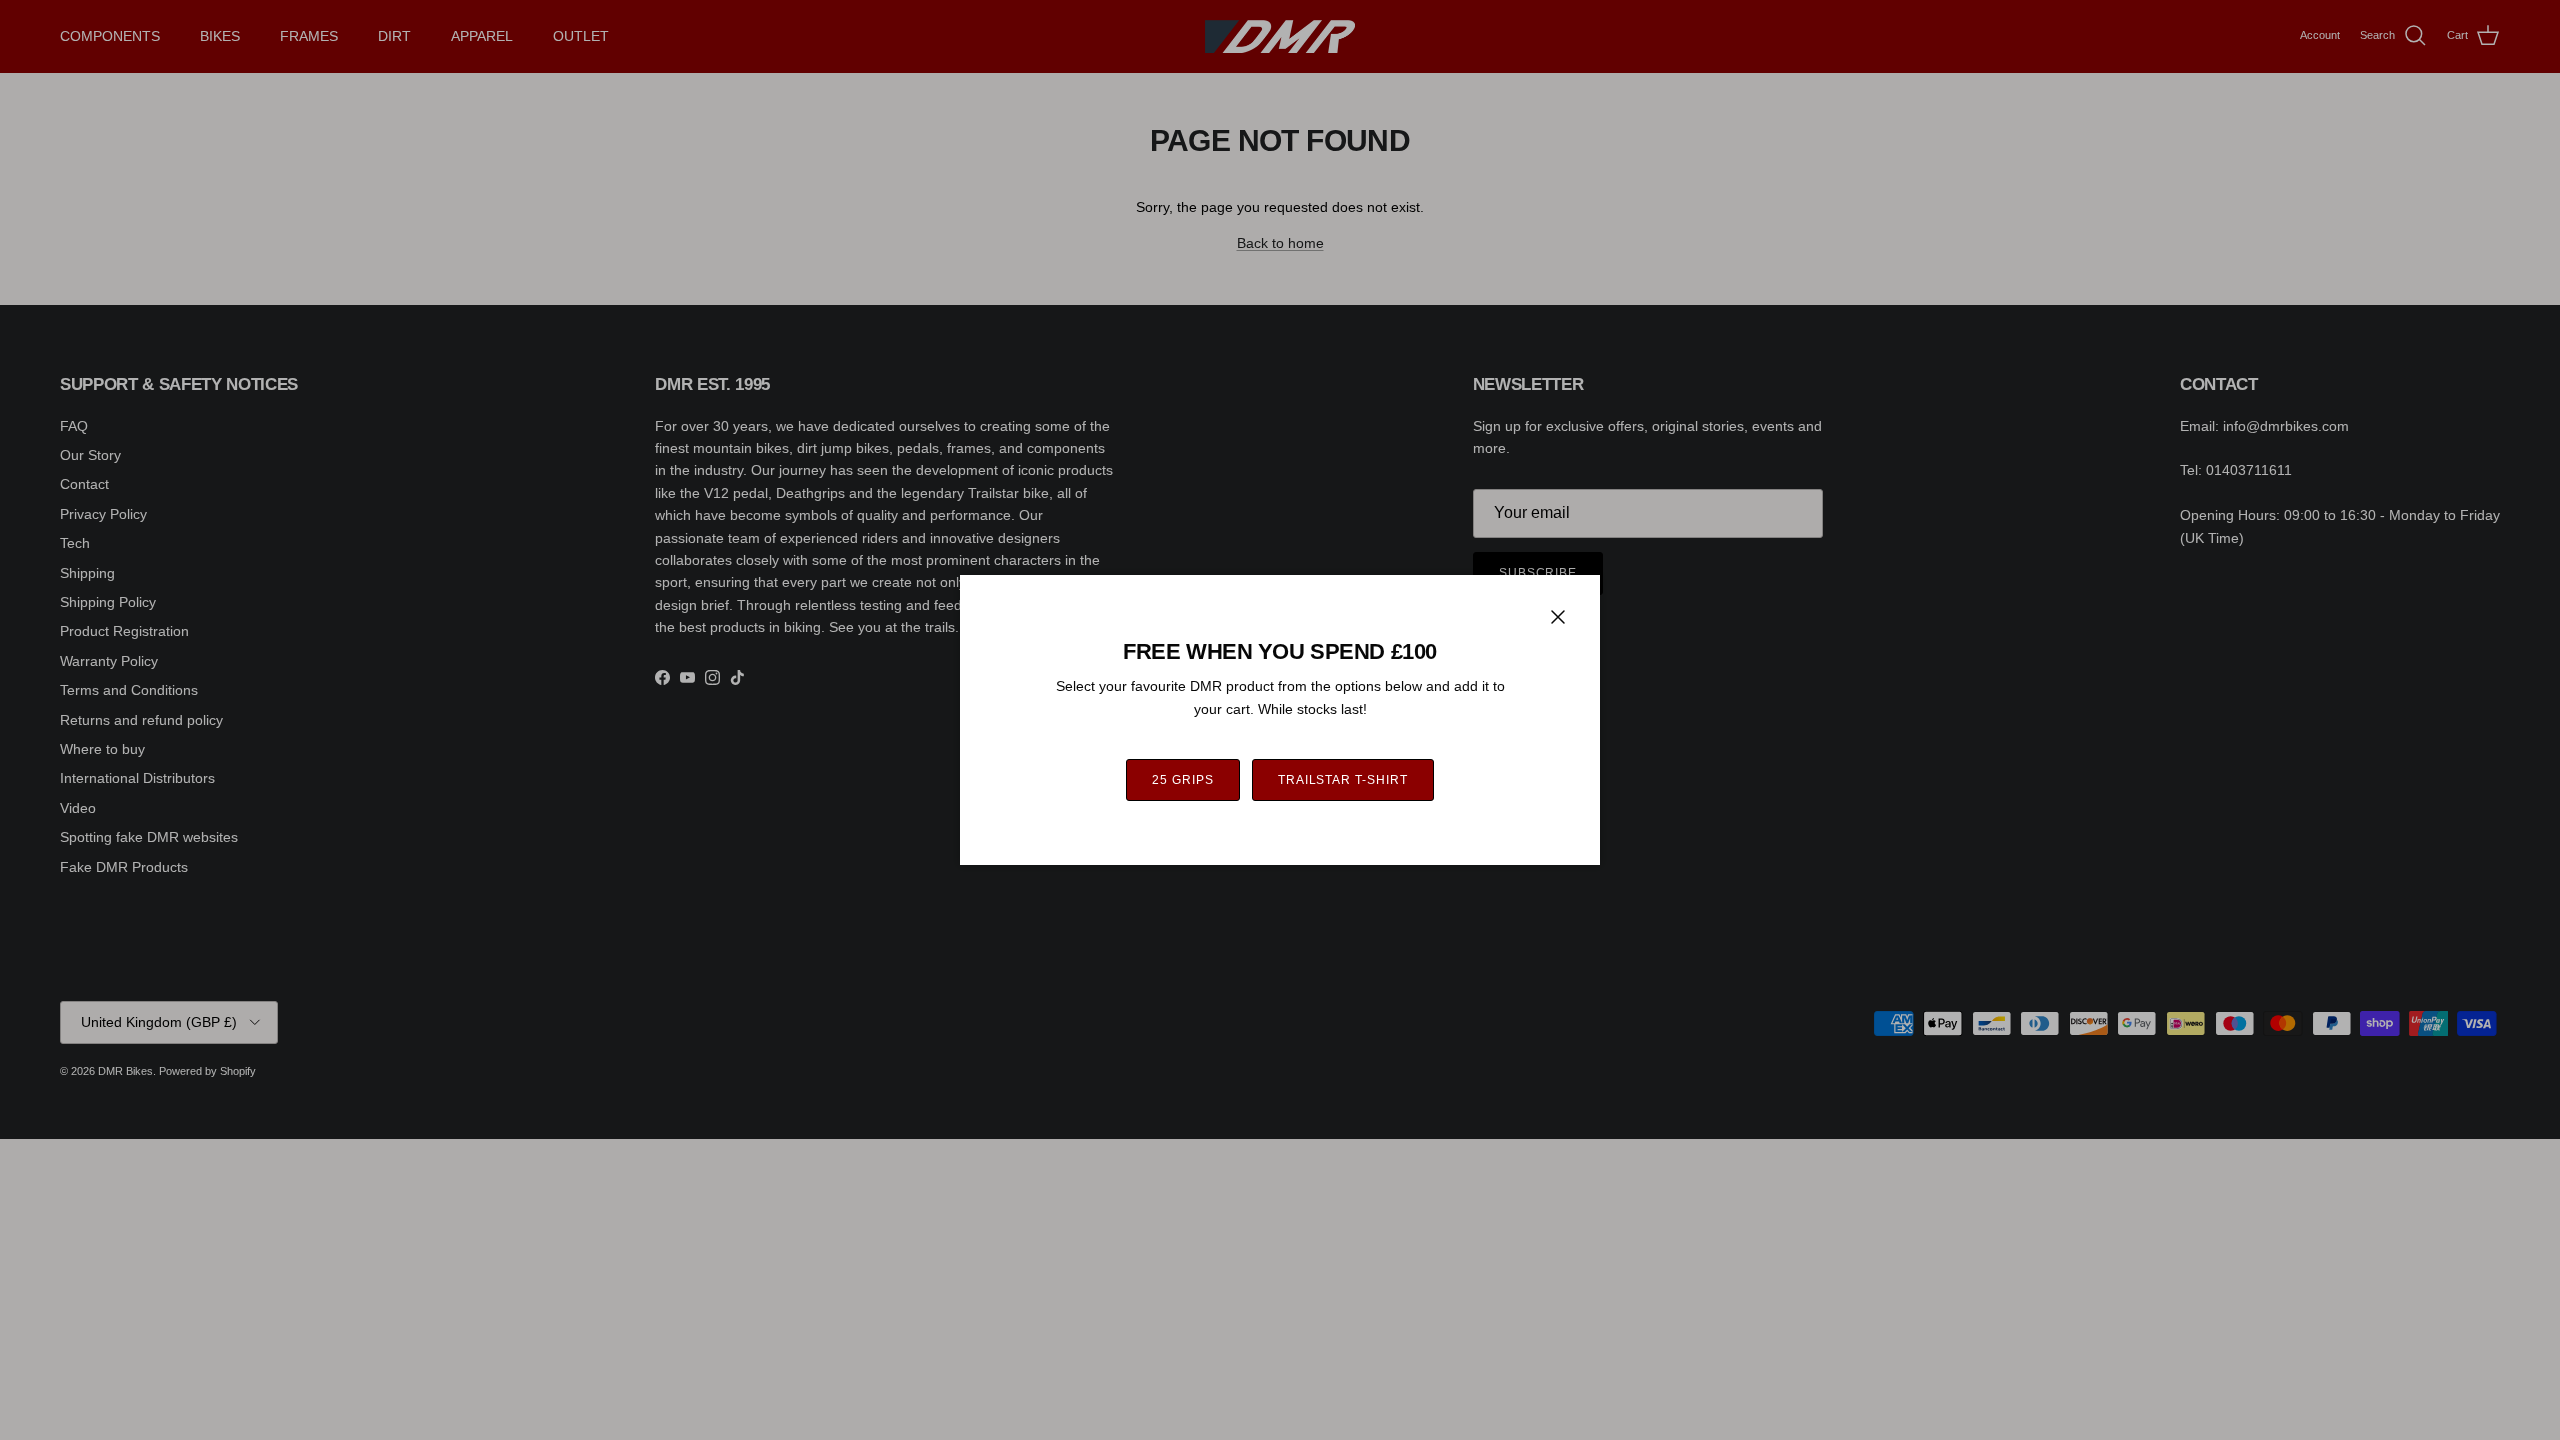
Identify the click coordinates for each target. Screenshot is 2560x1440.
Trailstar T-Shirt (1343, 780)
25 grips (1183, 780)
